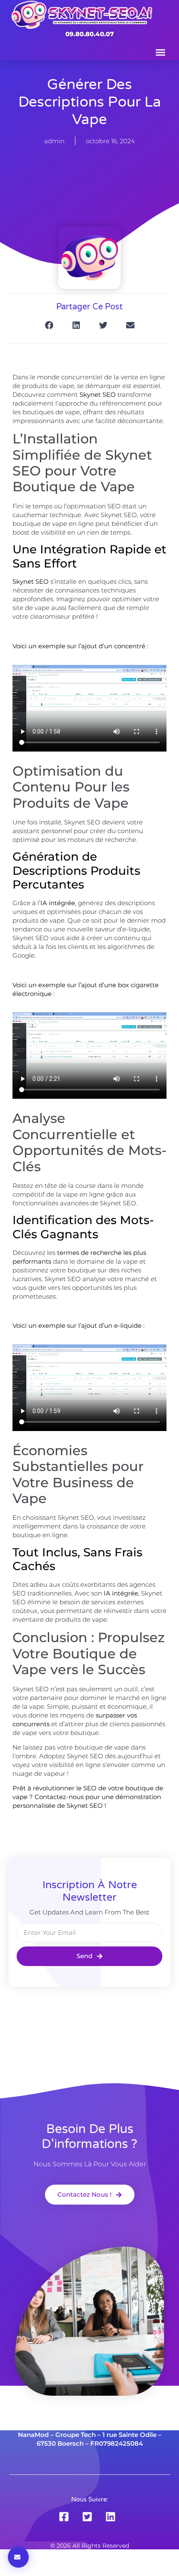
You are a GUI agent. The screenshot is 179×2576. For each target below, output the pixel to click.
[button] (161, 52)
